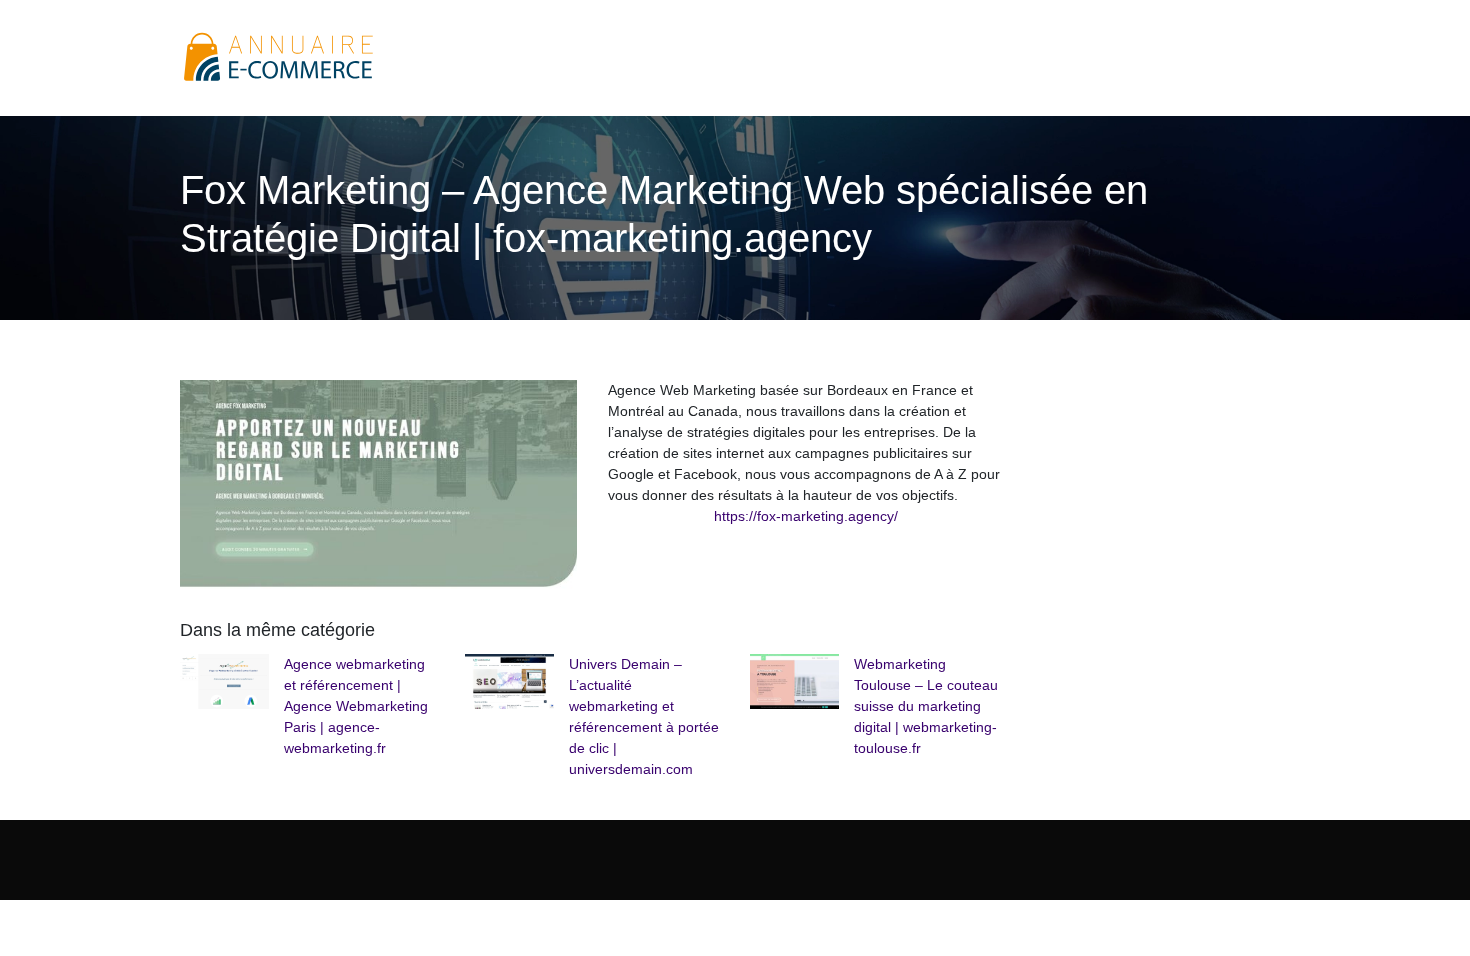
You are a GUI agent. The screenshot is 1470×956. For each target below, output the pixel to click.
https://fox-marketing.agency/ (806, 516)
